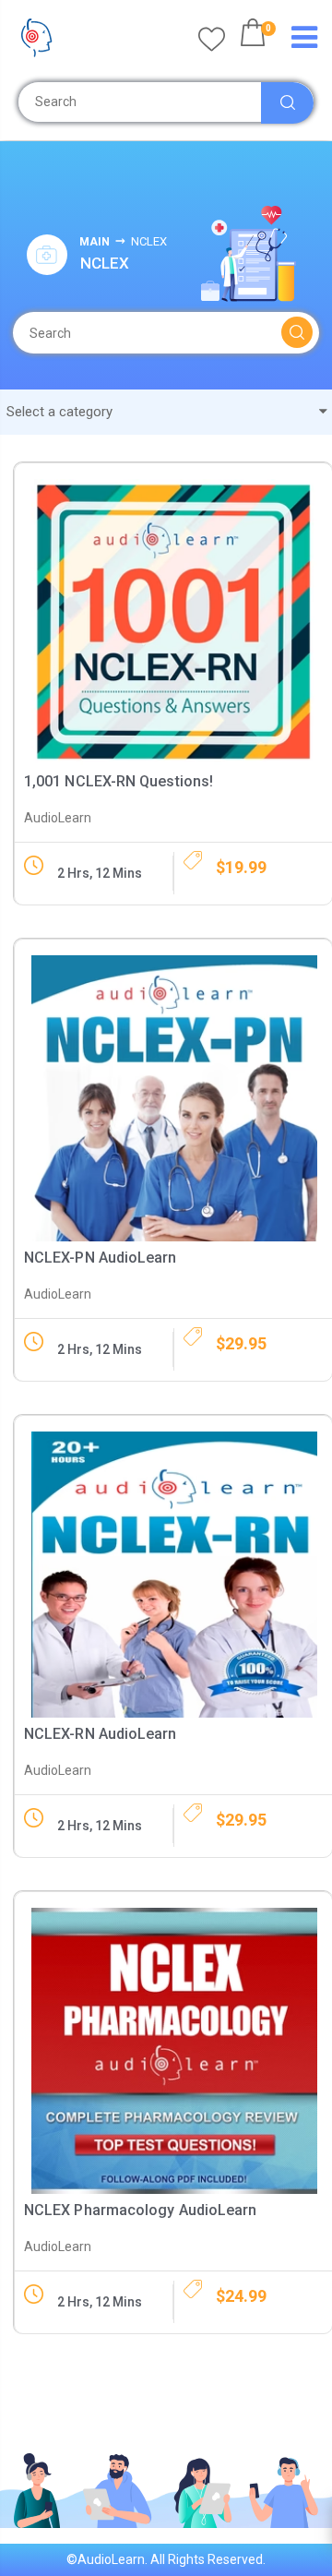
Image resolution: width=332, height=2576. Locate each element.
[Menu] (304, 38)
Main (95, 242)
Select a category (61, 412)
